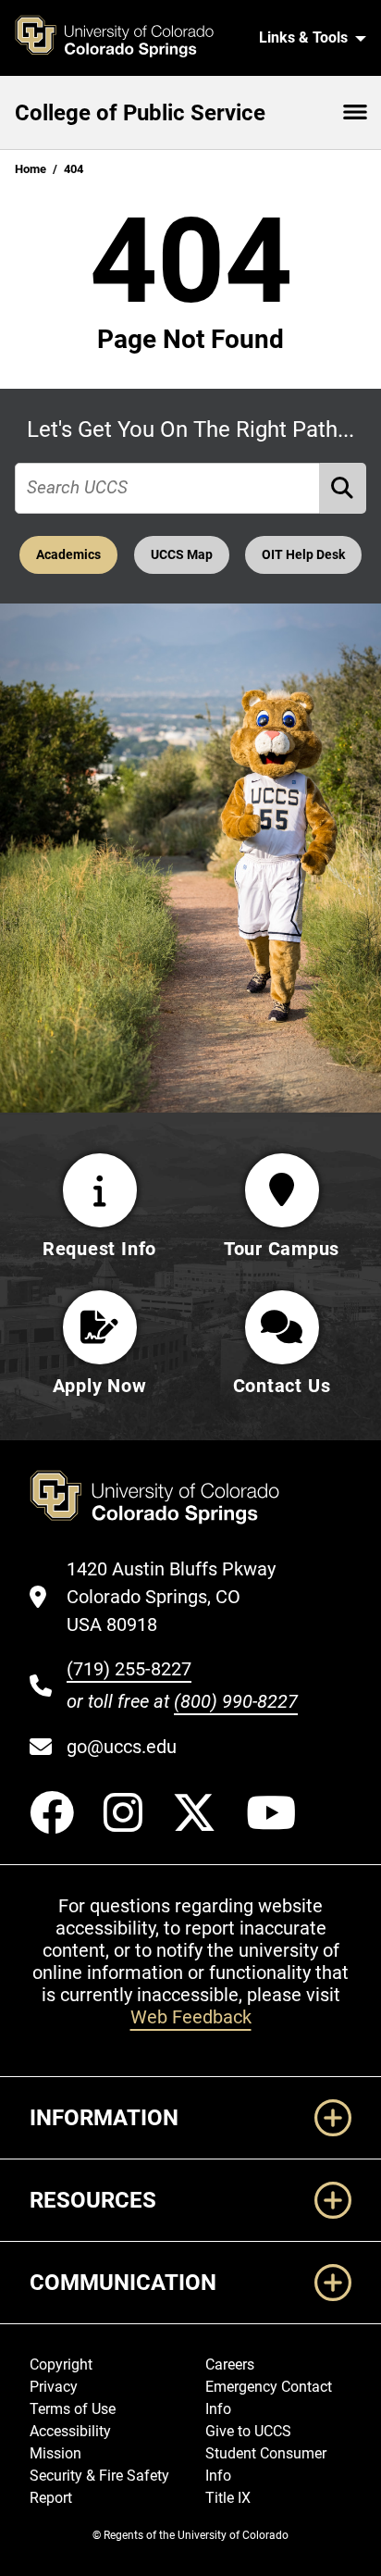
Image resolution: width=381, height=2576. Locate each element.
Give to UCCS (248, 2431)
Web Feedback (191, 2017)
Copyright (61, 2364)
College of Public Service (140, 113)
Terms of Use (73, 2409)
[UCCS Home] (125, 38)
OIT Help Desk (303, 555)
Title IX (228, 2498)
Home (31, 169)
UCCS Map (182, 555)
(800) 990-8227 (236, 1701)
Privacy (54, 2387)
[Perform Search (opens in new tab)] (343, 488)
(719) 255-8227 (129, 1669)
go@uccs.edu (122, 1747)
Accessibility (70, 2431)
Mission (55, 2453)
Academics (68, 555)
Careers (230, 2364)
